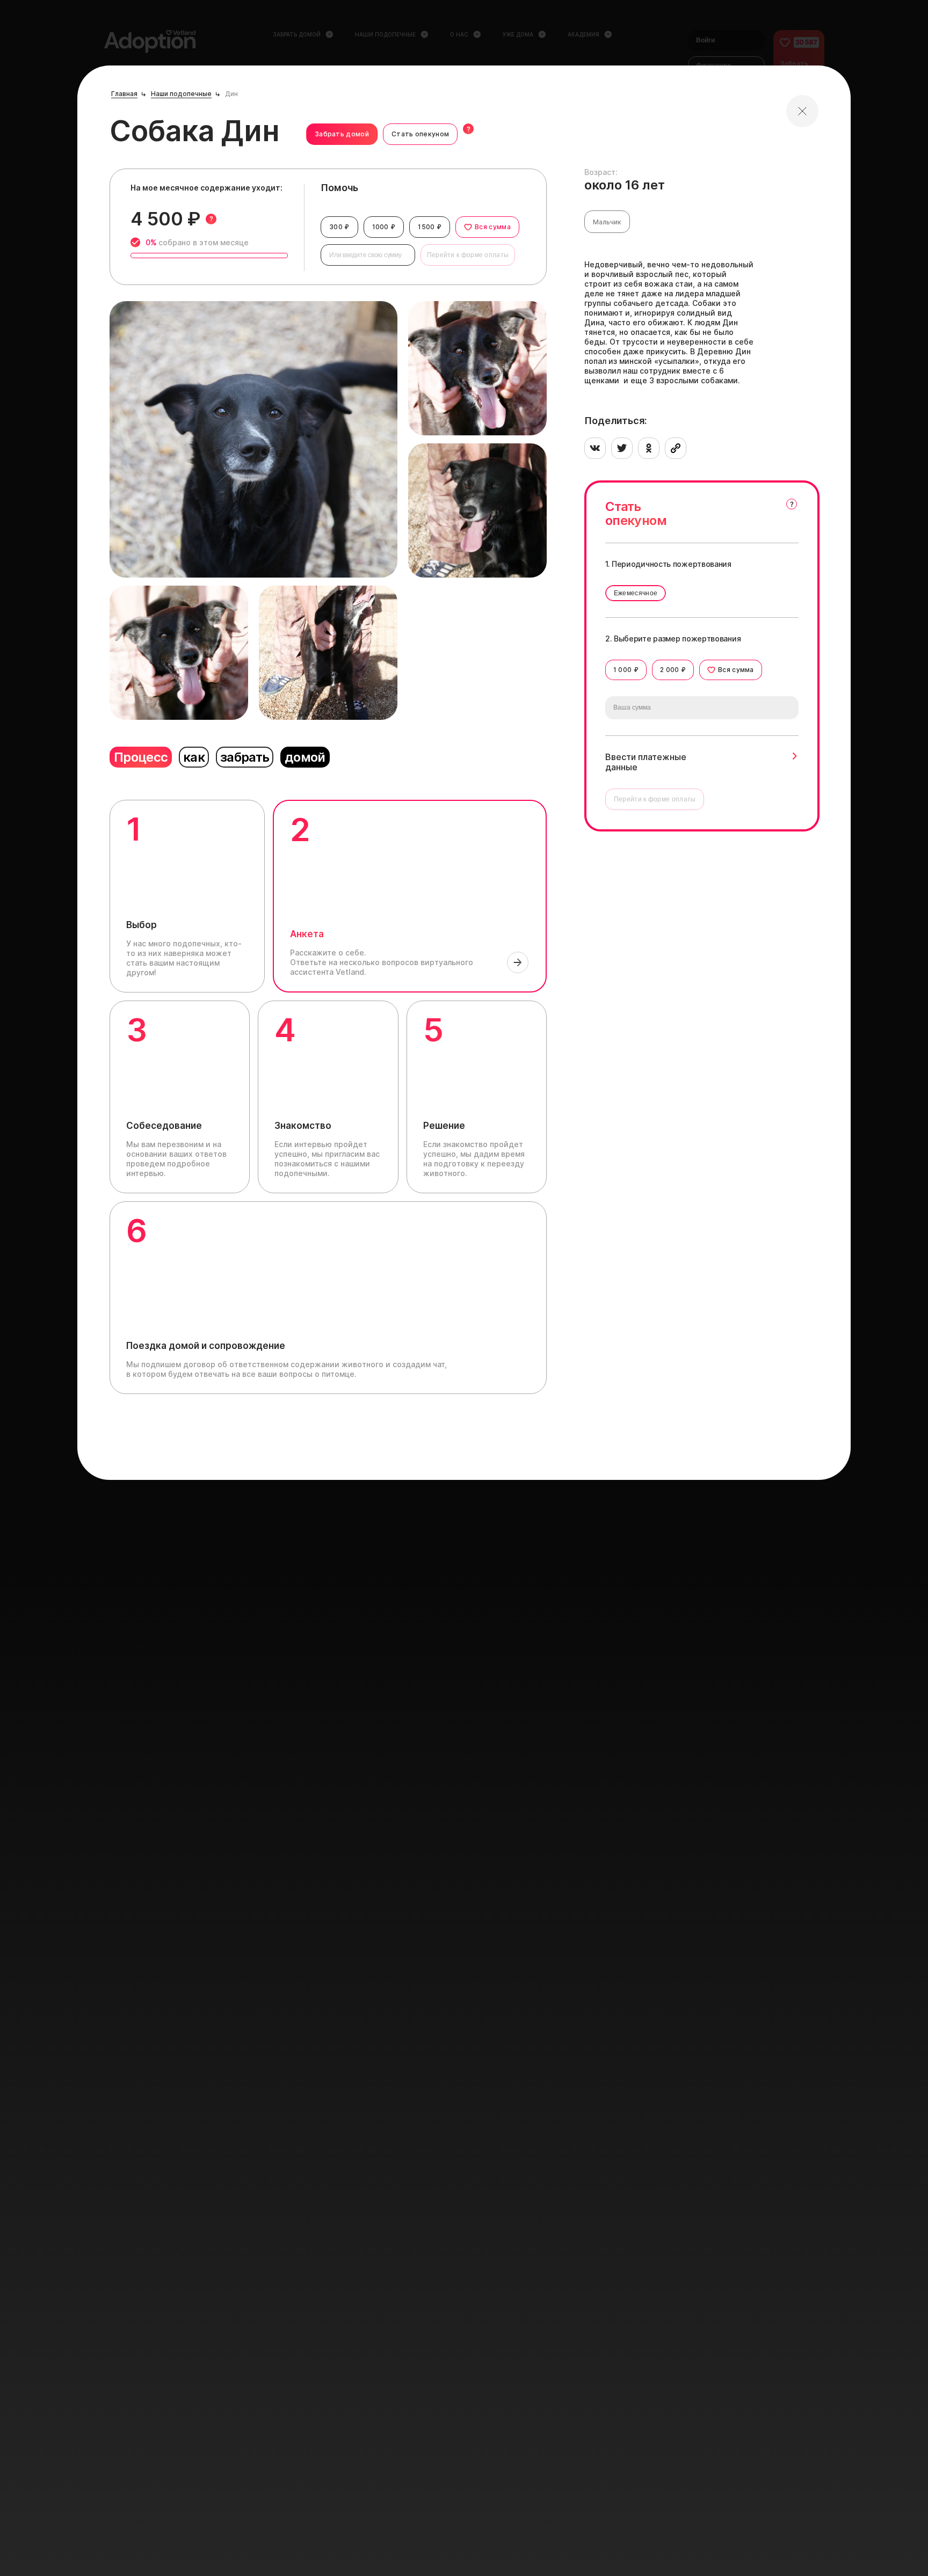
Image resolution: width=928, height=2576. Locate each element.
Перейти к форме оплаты (468, 255)
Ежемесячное (636, 593)
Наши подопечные (181, 94)
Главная (124, 94)
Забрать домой (342, 134)
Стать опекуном (420, 134)
